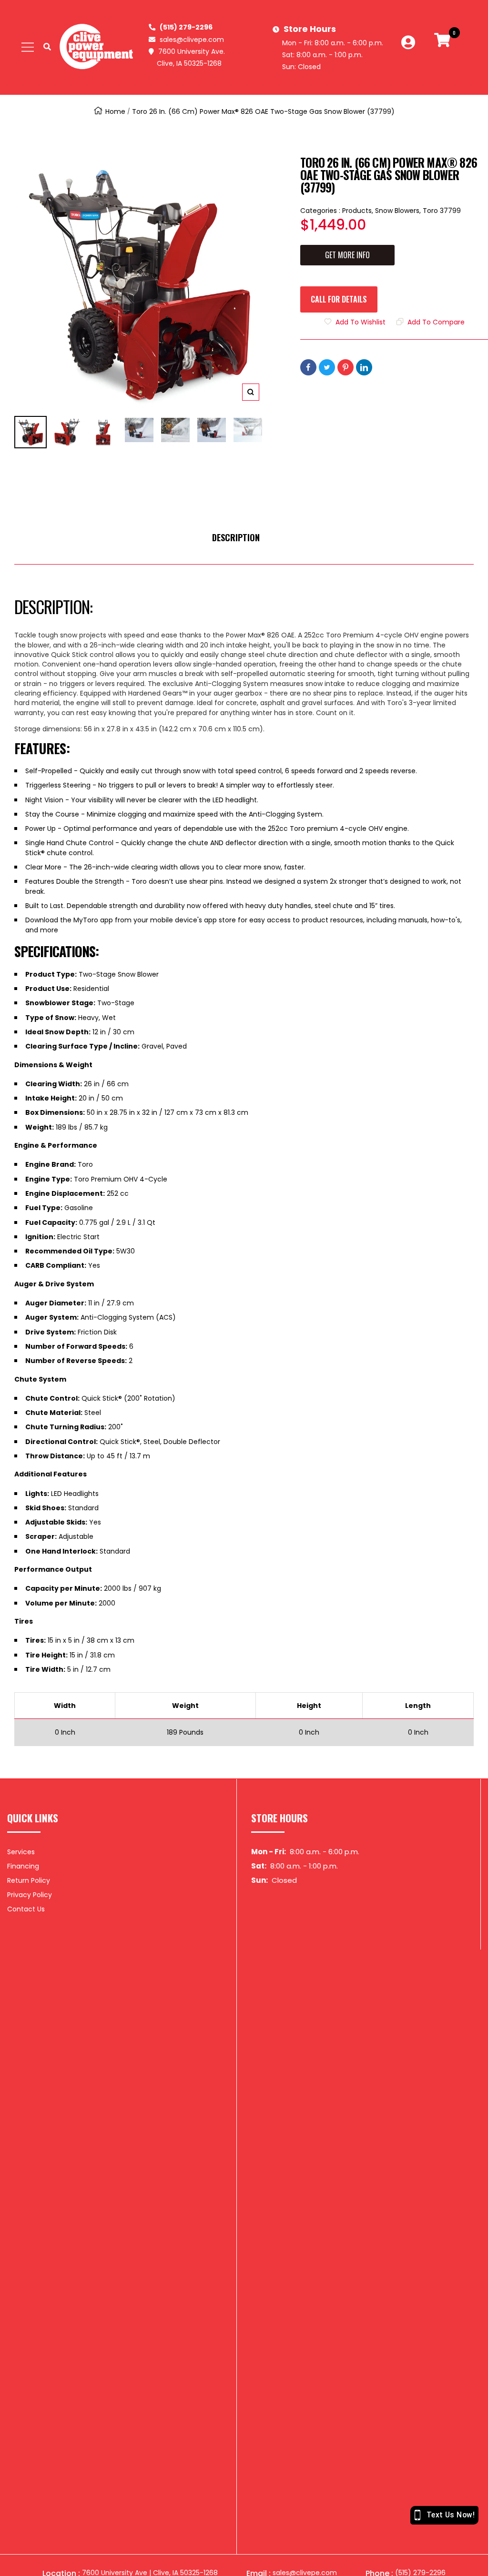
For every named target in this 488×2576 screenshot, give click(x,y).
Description (236, 537)
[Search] (47, 47)
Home (115, 111)
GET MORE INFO (347, 255)
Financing (23, 1866)
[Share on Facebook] (308, 367)
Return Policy (29, 1880)
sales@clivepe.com (192, 40)
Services (21, 1852)
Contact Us (26, 1909)
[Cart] (442, 47)
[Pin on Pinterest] (346, 367)
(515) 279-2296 (186, 27)
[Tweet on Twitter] (327, 367)
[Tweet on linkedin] (364, 367)
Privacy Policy (30, 1895)
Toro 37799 (442, 211)
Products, (359, 211)
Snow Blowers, (399, 211)
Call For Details (339, 299)
